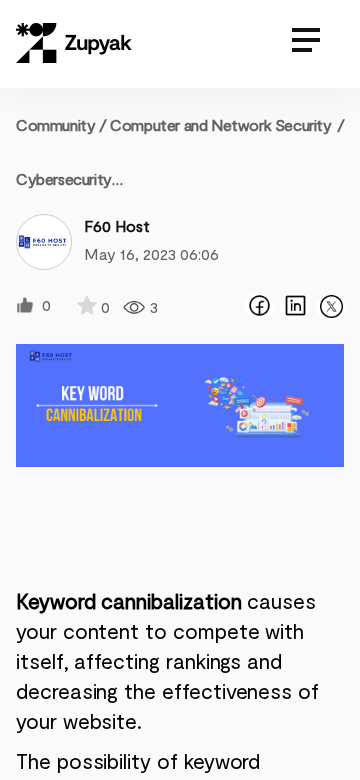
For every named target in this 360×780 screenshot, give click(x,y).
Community (61, 124)
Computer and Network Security (220, 124)
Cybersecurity (64, 178)
